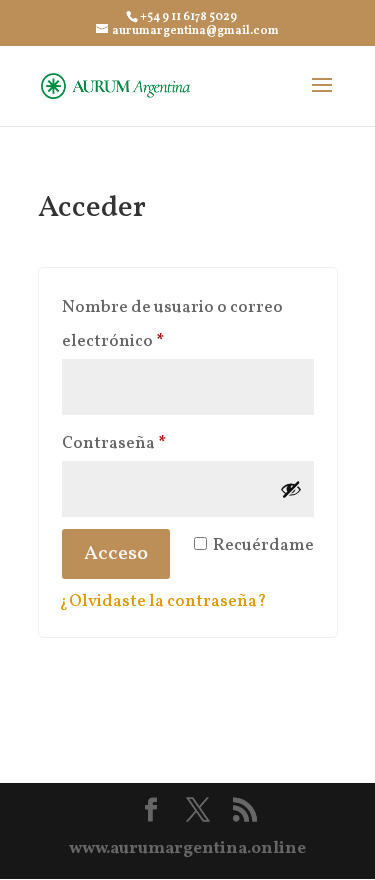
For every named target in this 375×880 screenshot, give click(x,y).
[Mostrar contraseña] (291, 489)
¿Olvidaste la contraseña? (163, 601)
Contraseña (160, 443)
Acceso (116, 554)
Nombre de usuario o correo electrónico (172, 324)
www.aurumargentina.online (187, 848)
